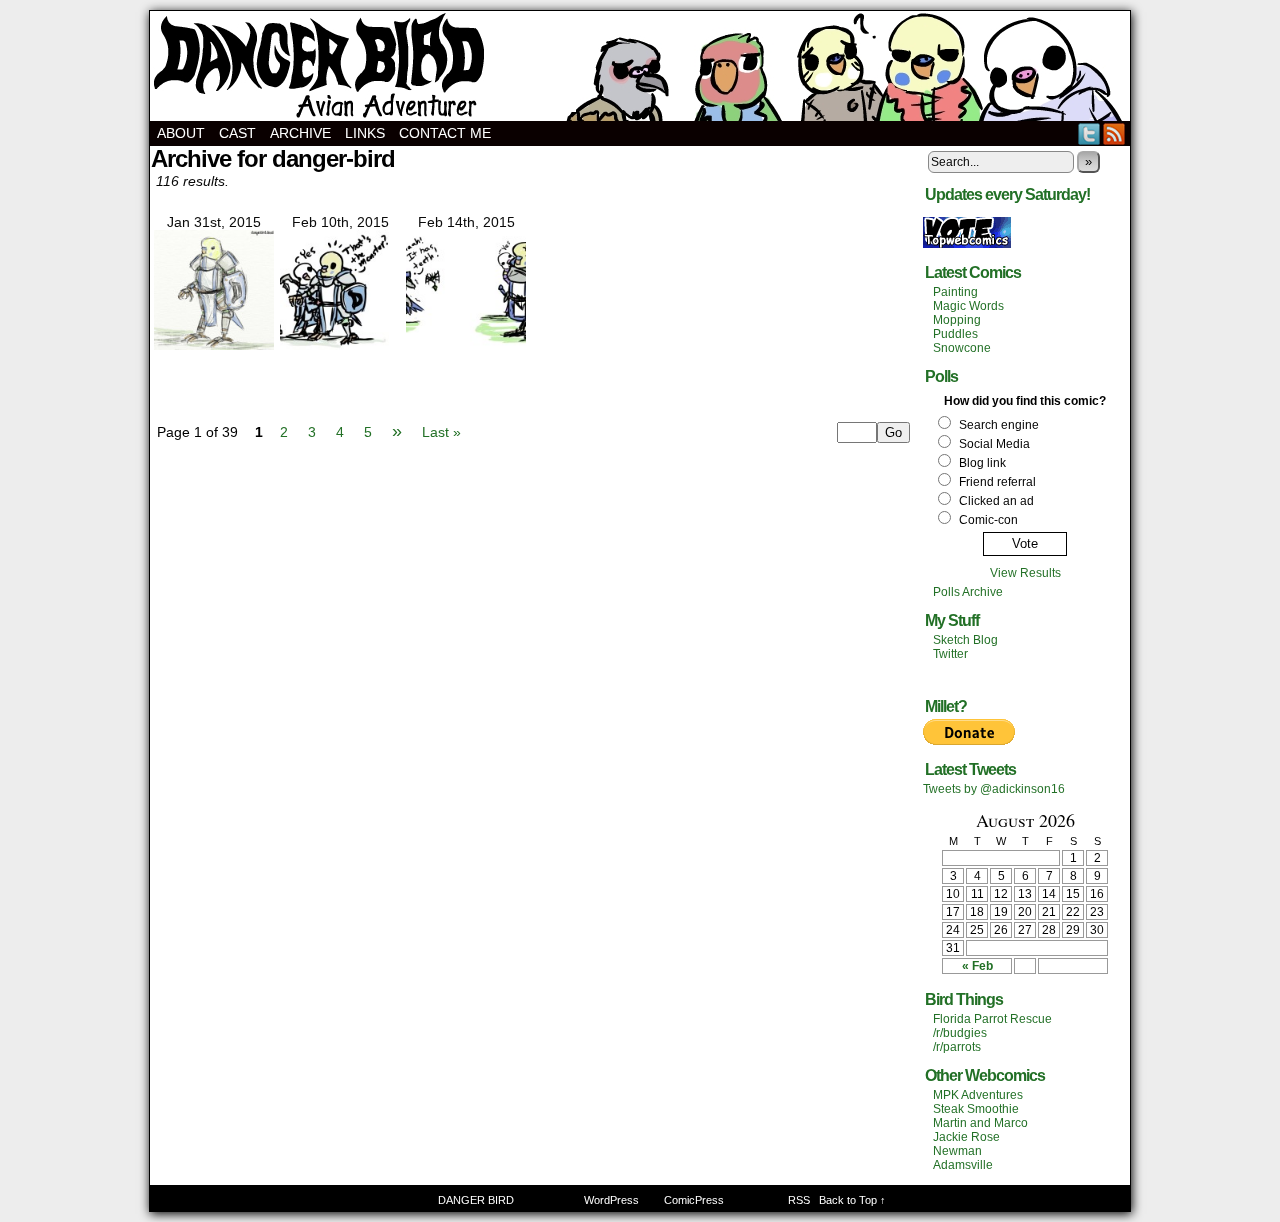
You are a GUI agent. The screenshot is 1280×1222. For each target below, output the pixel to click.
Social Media (994, 444)
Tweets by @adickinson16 (994, 789)
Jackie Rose (966, 1137)
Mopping (957, 320)
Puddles (955, 334)
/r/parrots (957, 1047)
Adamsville (963, 1165)
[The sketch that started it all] (214, 345)
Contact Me (445, 133)
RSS (1114, 133)
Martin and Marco (980, 1123)
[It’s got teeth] (466, 345)
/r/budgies (960, 1033)
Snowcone (962, 348)
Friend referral (997, 482)
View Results (1025, 573)
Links (365, 133)
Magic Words (968, 306)
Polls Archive (968, 592)
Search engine (999, 425)
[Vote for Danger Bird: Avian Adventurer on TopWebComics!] (967, 244)
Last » (441, 432)
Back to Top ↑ (852, 1200)
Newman (957, 1151)
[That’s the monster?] (340, 345)
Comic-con (988, 520)
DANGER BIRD (640, 66)
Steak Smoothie (976, 1109)
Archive (300, 133)
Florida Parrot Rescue (992, 1019)
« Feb (977, 966)
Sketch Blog (965, 640)
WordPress (611, 1200)
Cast (237, 133)
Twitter (1089, 133)
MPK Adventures (978, 1095)
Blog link (982, 463)
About (181, 133)
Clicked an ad (996, 501)
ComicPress (694, 1200)
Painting (955, 292)
